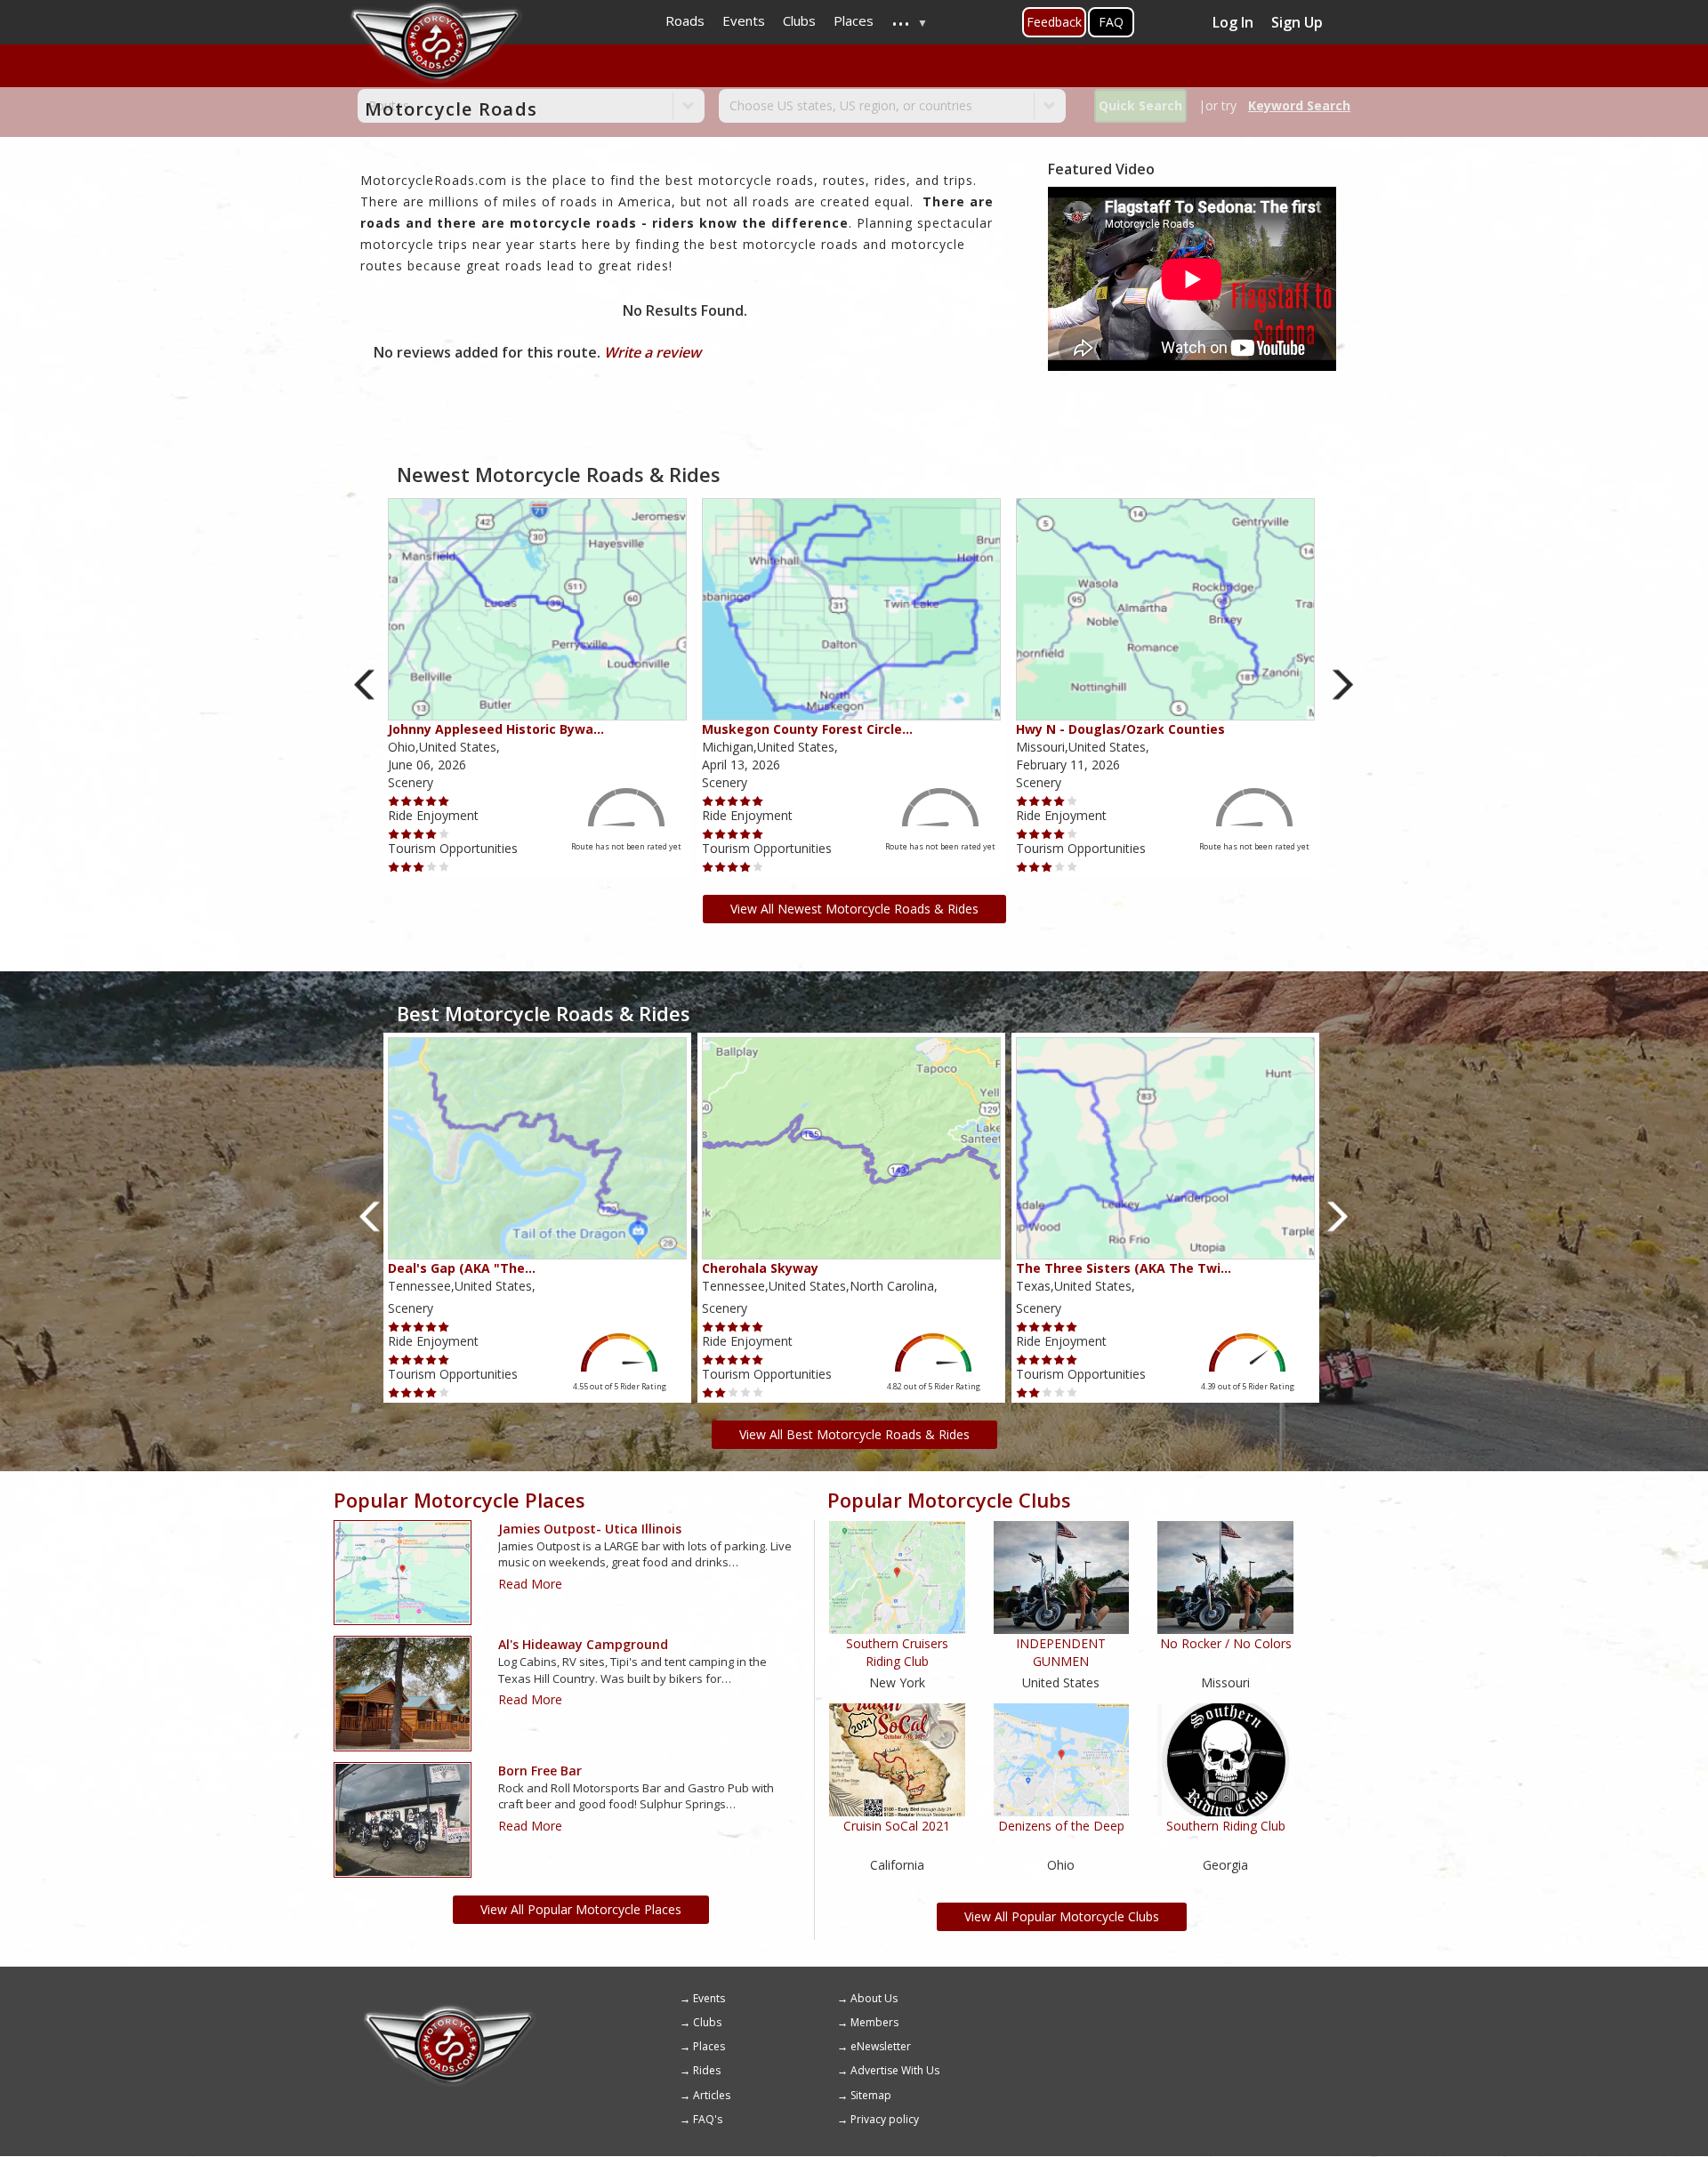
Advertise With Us (895, 2070)
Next (1343, 684)
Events (709, 1998)
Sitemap (871, 2095)
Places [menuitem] (854, 20)
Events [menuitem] (744, 20)
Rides (707, 2070)
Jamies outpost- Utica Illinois (590, 1529)
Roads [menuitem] (685, 20)
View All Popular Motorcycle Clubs (1062, 1916)
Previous (365, 684)
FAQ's (708, 2119)
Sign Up (1297, 22)
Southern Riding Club (1226, 1826)
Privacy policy (885, 2119)
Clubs (707, 2022)
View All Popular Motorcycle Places (581, 1909)
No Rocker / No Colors (1226, 1643)
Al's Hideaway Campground (583, 1644)
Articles (712, 2095)
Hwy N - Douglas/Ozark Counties (1120, 729)
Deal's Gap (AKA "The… (462, 1268)
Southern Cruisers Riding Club (897, 1652)
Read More (530, 1584)
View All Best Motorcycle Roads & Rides (854, 1434)
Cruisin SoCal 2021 (897, 1826)
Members (874, 2022)
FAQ (1111, 22)
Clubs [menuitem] (799, 20)
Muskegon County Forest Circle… (807, 729)
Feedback (1054, 22)
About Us (874, 1998)
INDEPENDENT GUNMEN (1061, 1652)
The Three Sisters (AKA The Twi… (1124, 1268)
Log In (1233, 22)
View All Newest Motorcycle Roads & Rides (854, 909)
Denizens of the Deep (1061, 1826)
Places (709, 2046)
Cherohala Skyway (760, 1268)
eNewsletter (881, 2046)
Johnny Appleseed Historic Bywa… (496, 729)
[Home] (449, 2011)
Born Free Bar (540, 1771)
